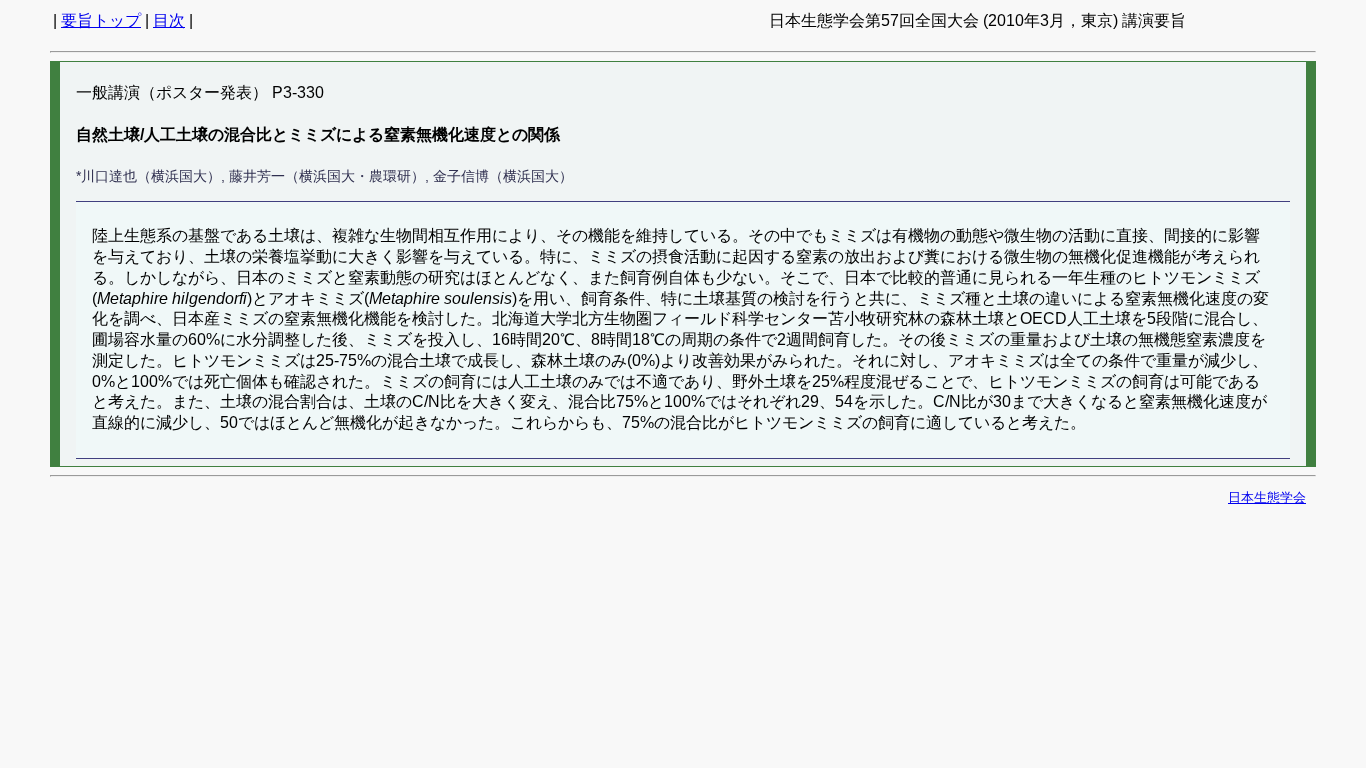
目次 (169, 20)
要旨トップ (101, 20)
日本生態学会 (1267, 497)
